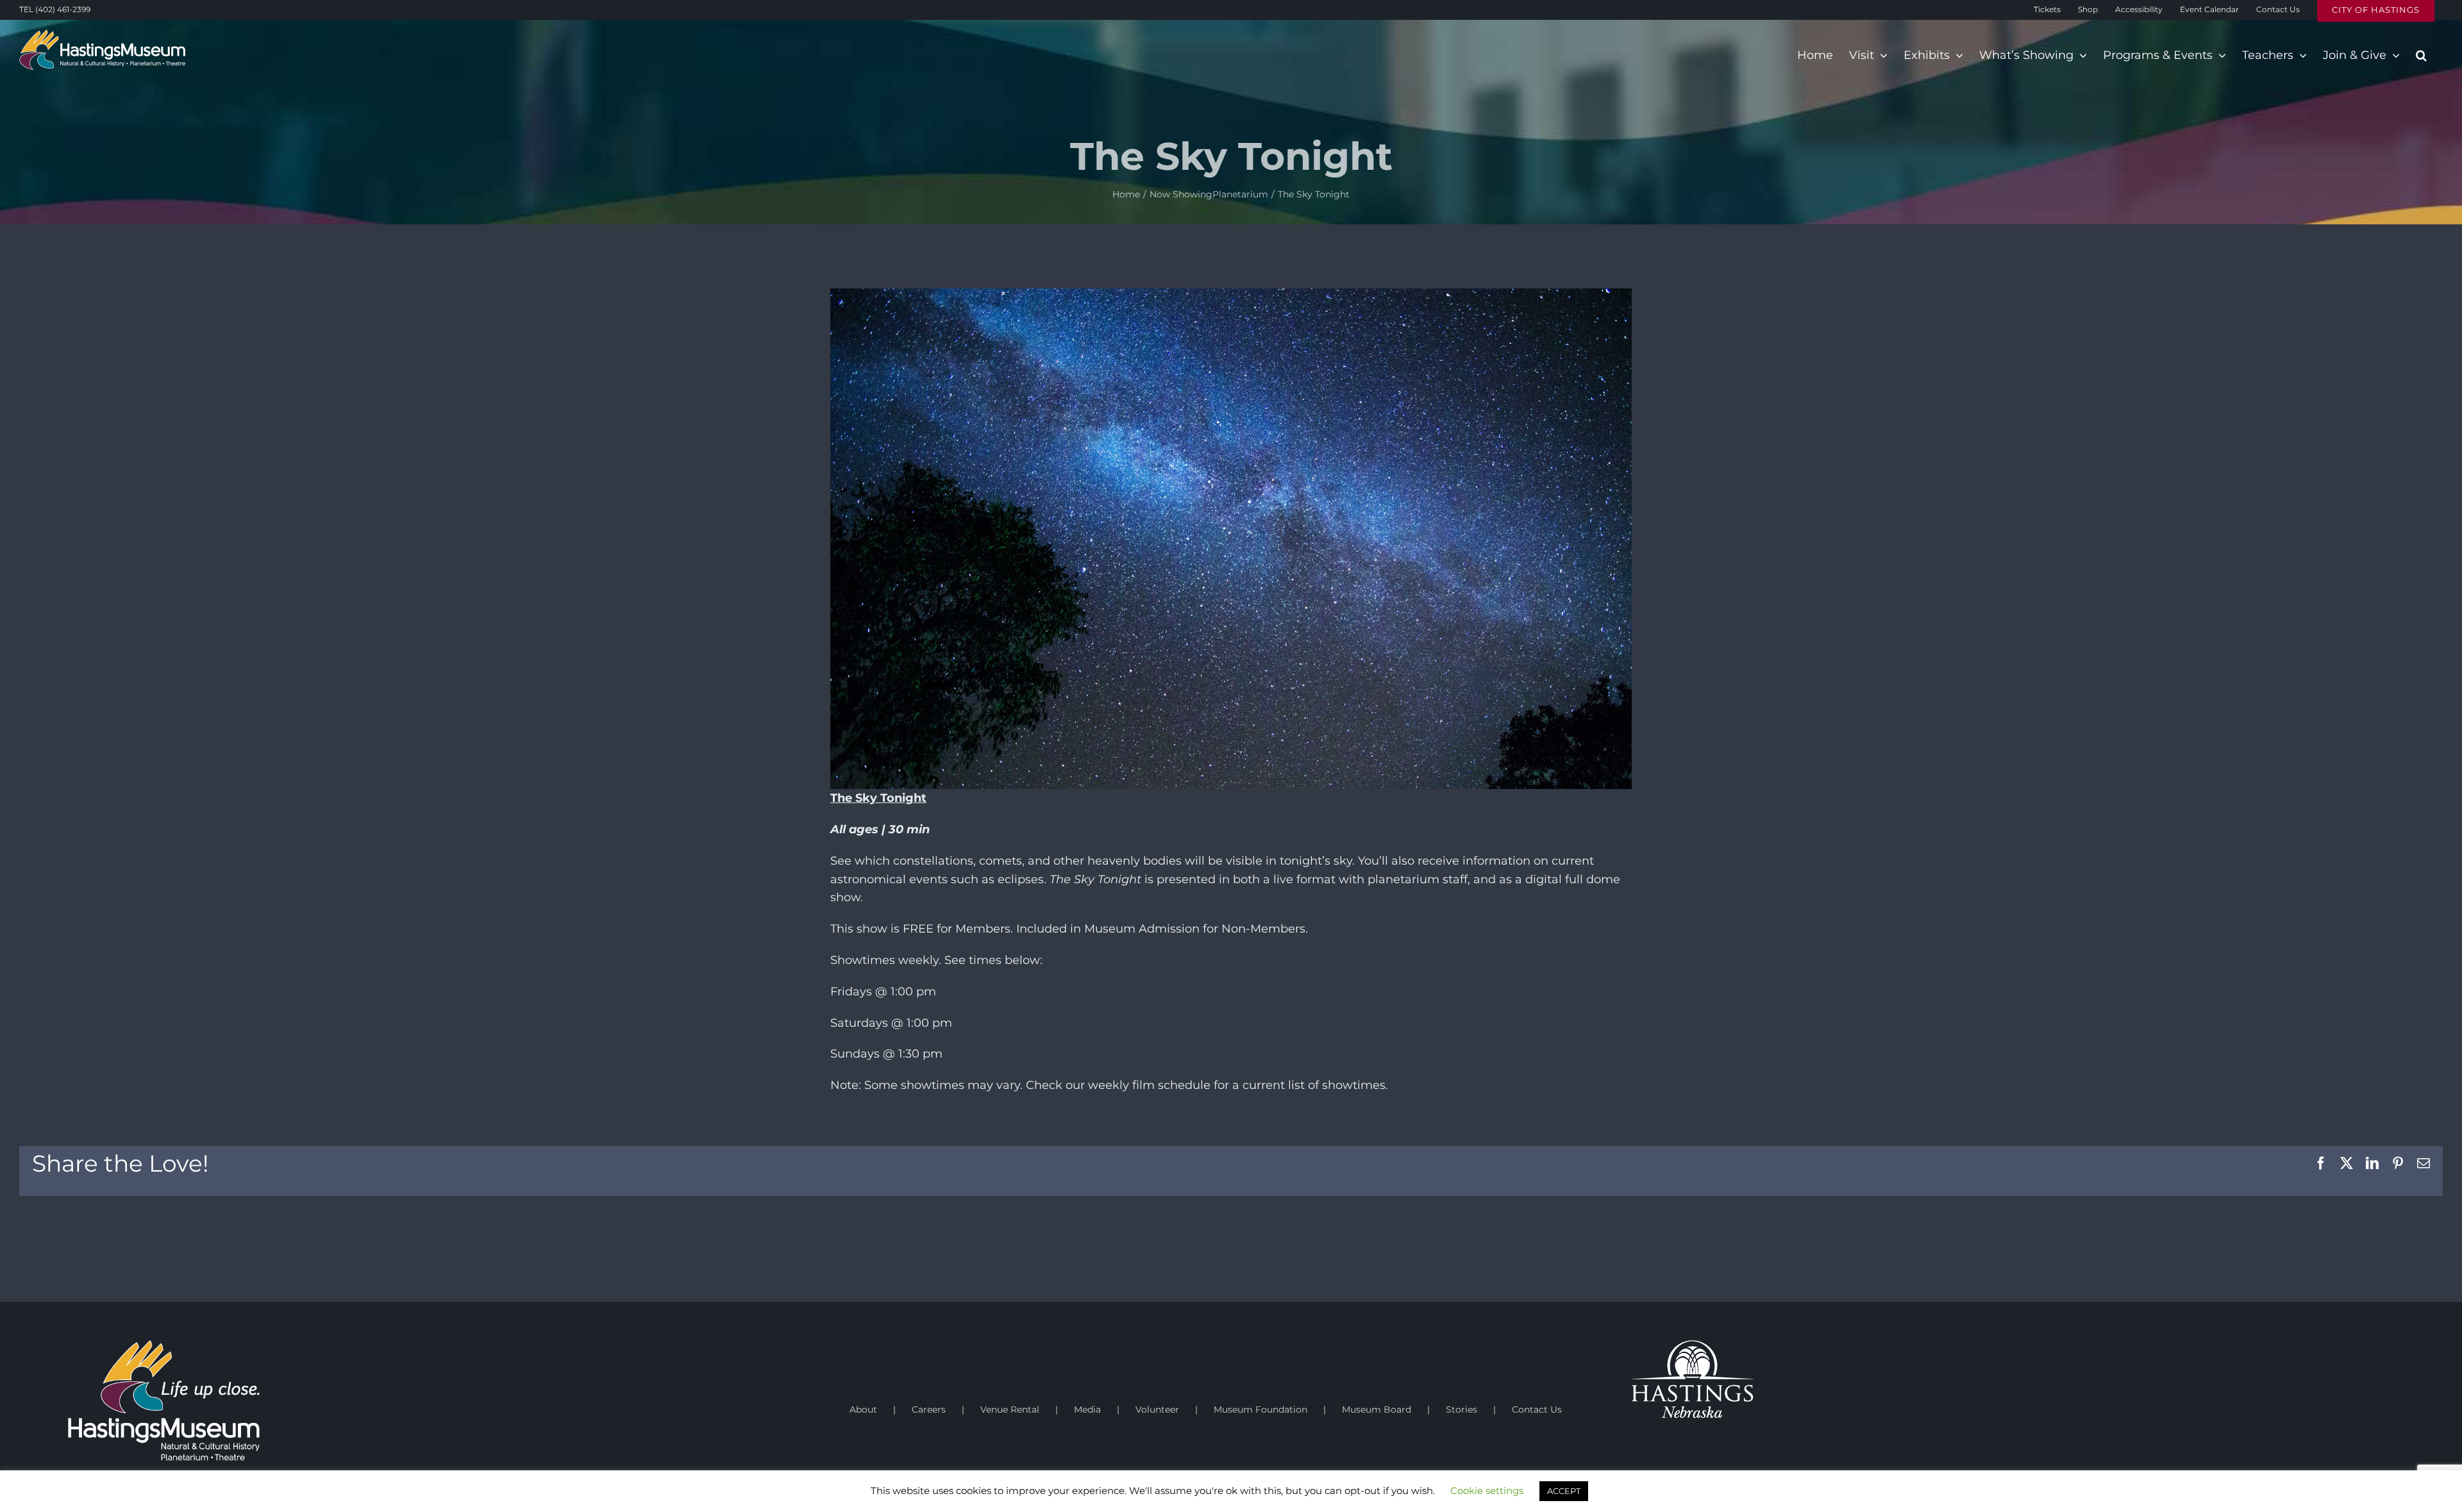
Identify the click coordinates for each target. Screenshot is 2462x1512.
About (863, 1409)
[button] (2421, 55)
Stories (1461, 1409)
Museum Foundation (1260, 1409)
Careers (929, 1409)
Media (1087, 1409)
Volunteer (1157, 1409)
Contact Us (1537, 1409)
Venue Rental (1010, 1409)
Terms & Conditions (352, 1506)
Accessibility (419, 1506)
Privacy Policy (281, 1506)
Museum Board (1377, 1409)
